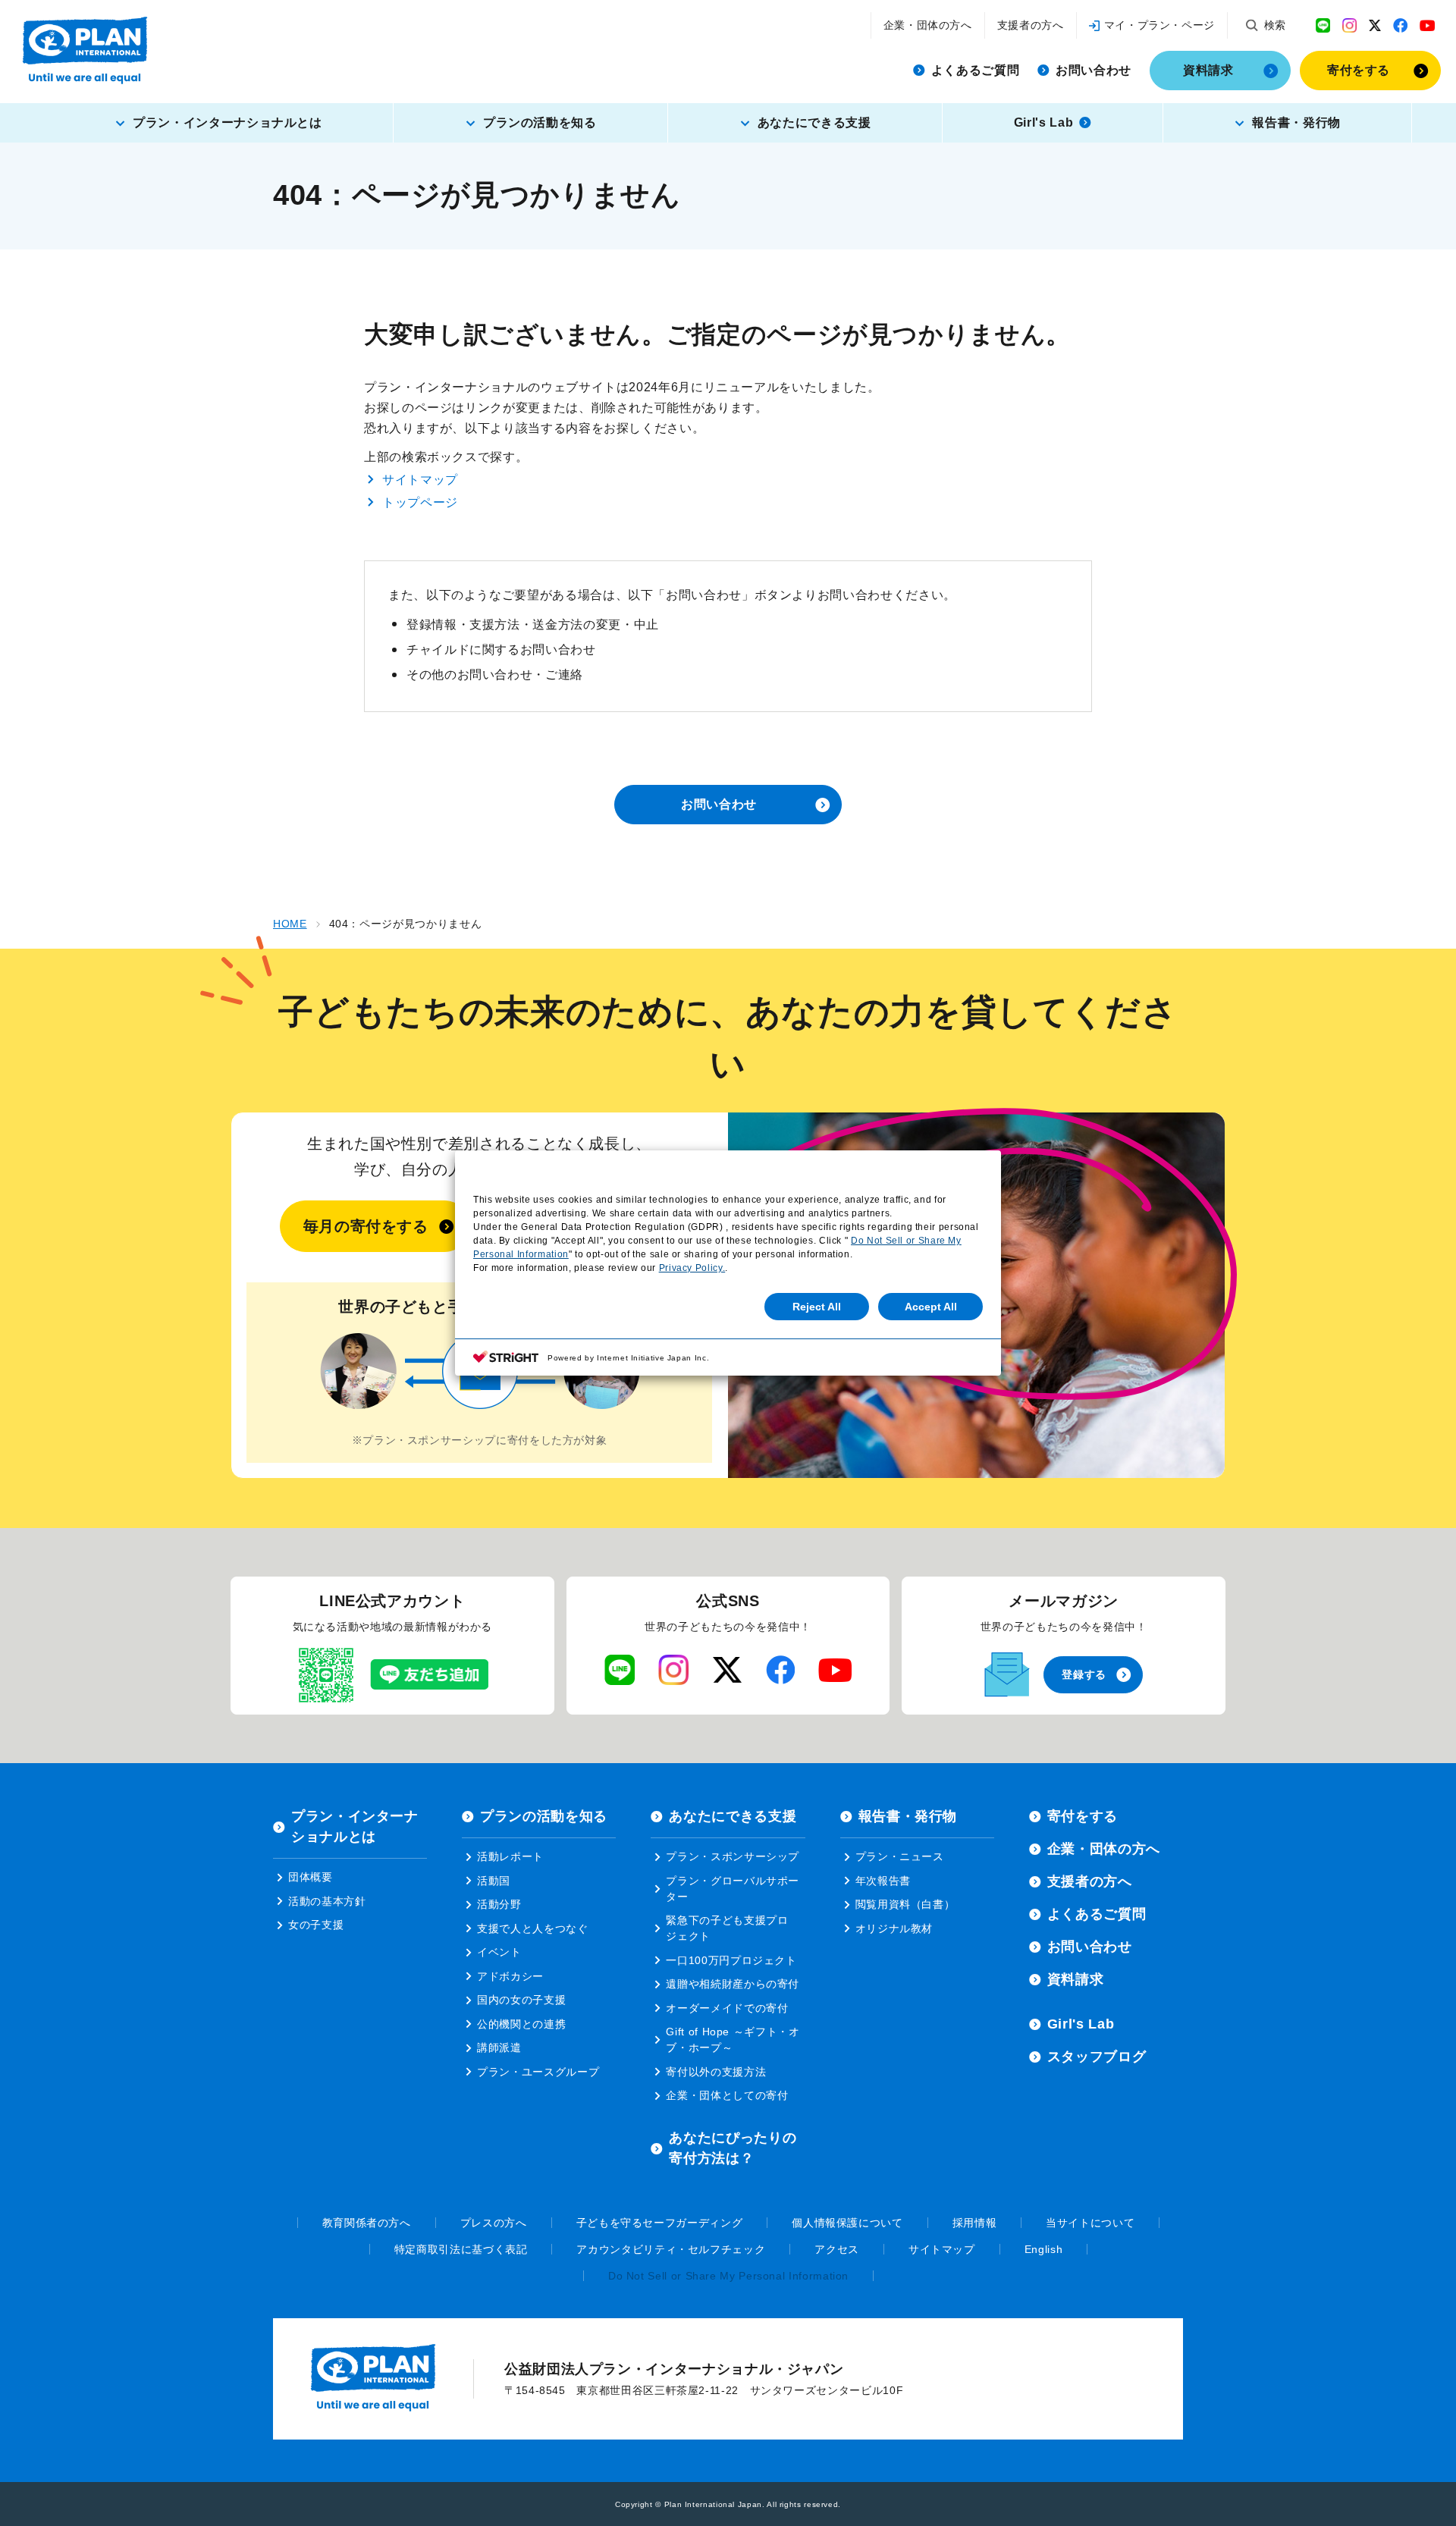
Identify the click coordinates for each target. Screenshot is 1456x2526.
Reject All (817, 1307)
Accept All (931, 1307)
